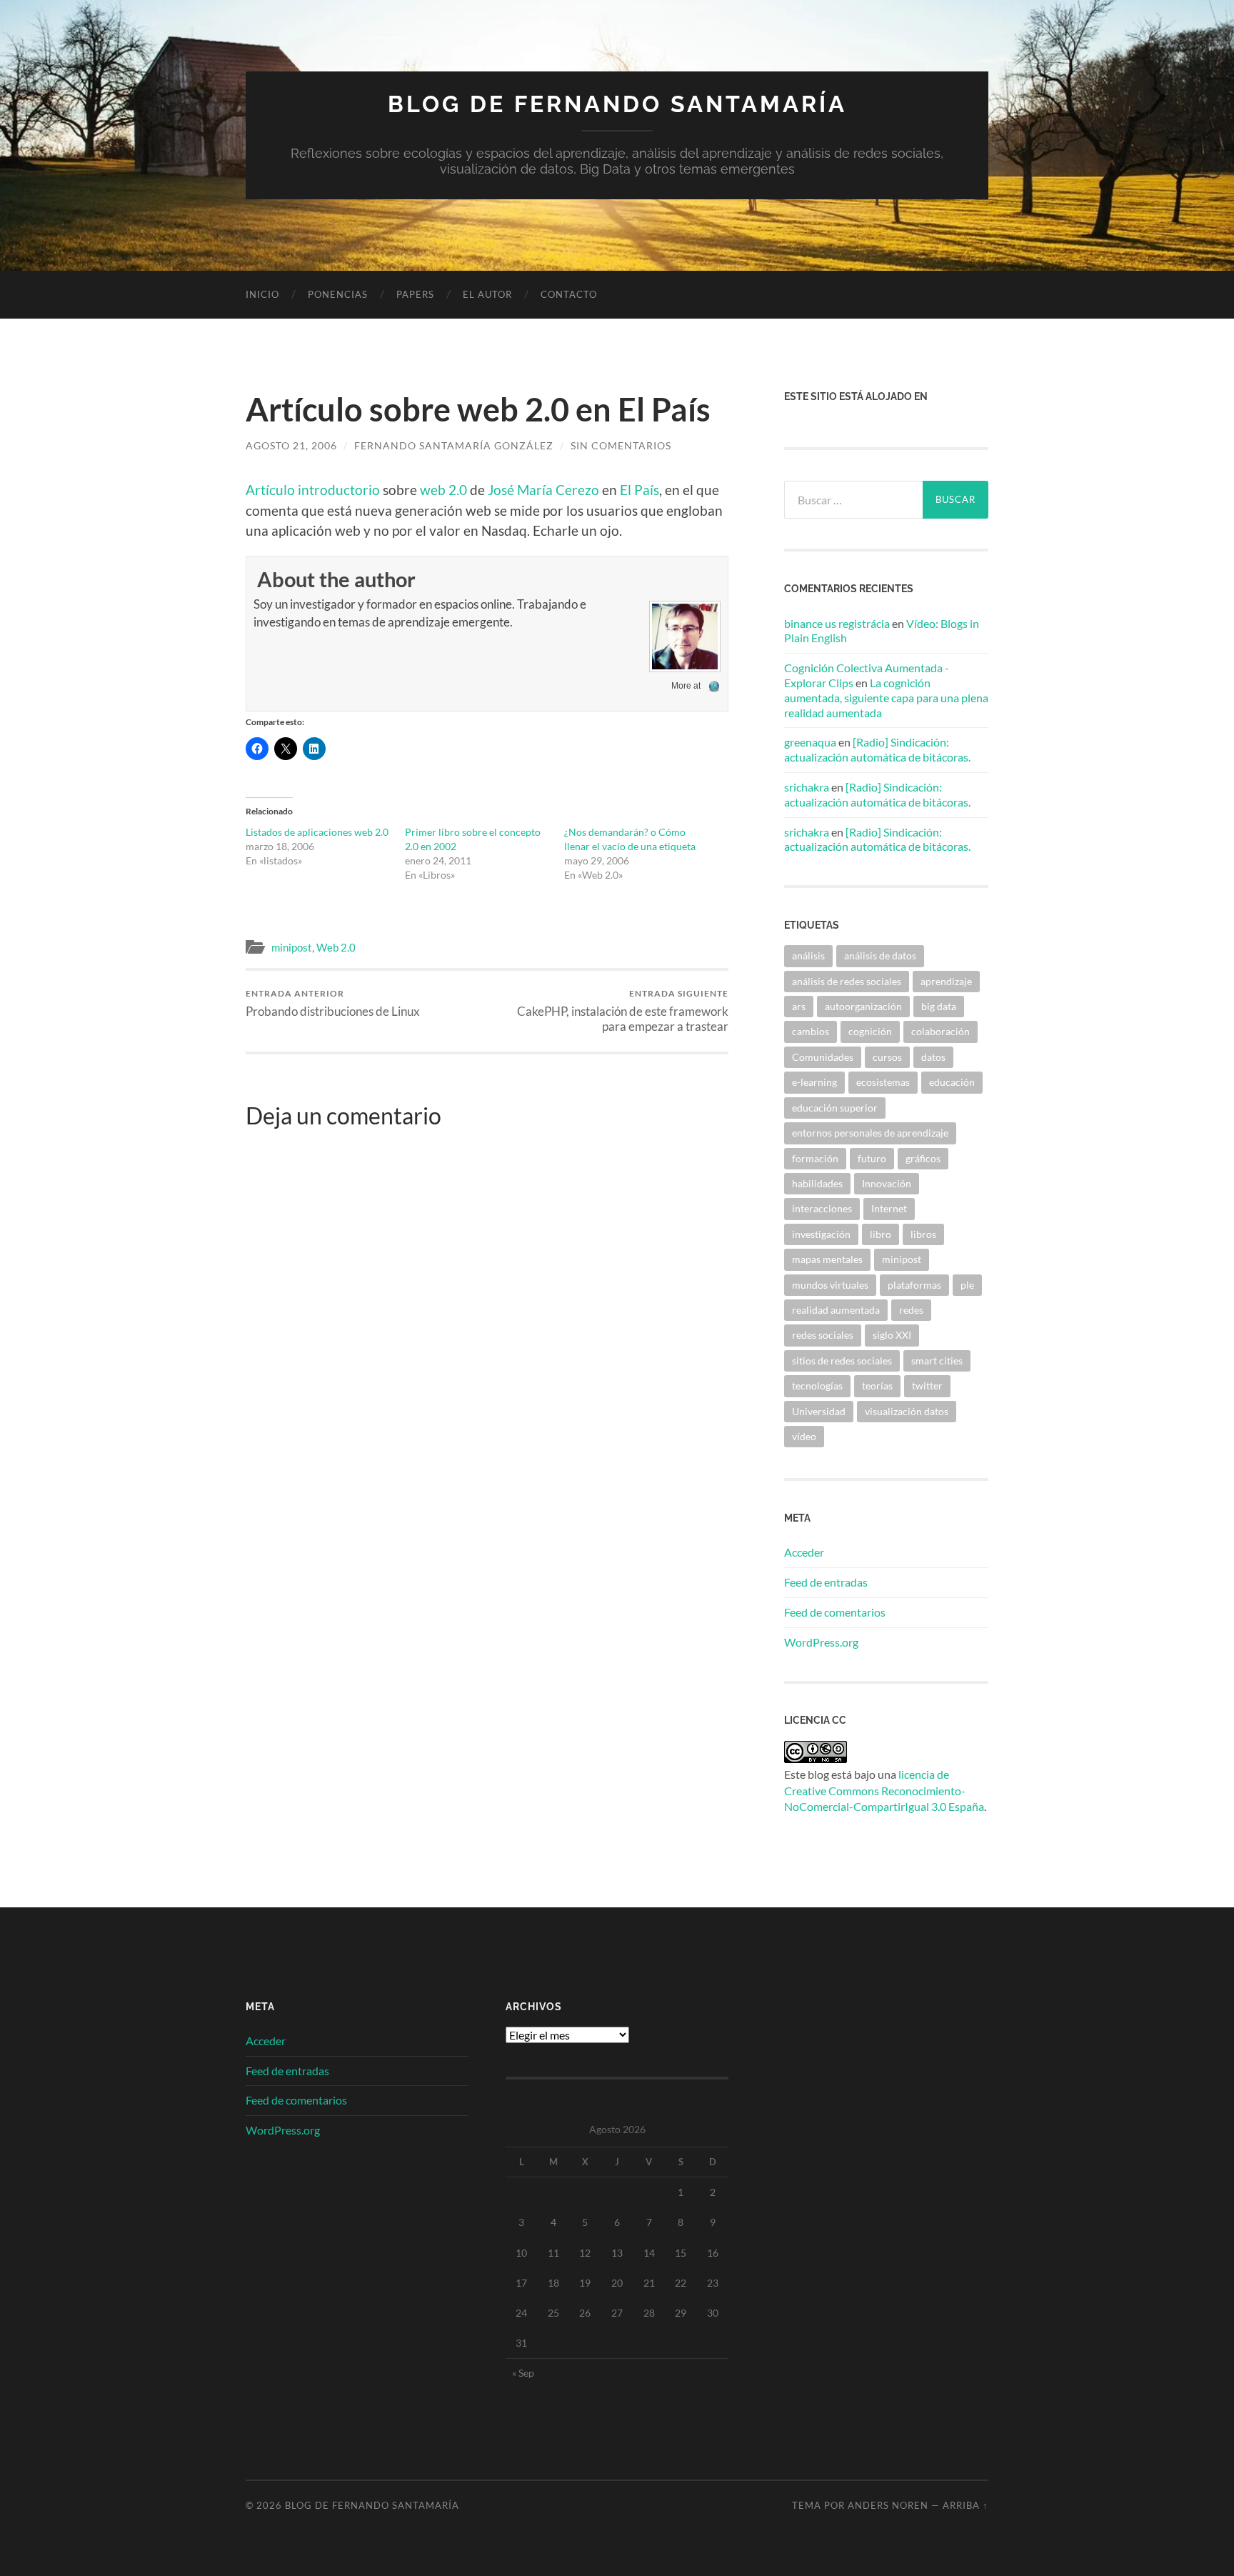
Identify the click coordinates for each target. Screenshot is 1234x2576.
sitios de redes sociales (842, 1361)
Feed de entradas (826, 1582)
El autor (487, 294)
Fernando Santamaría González (454, 445)
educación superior (835, 1108)
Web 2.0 (336, 947)
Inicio (262, 294)
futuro (872, 1158)
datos (933, 1057)
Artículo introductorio (313, 490)
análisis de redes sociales (847, 981)
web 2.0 (443, 490)
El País (639, 490)
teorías (877, 1386)
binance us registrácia (837, 623)
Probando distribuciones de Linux (333, 1003)
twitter (927, 1386)
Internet (889, 1208)
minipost (292, 947)
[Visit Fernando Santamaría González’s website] (714, 686)
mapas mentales (827, 1259)
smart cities (937, 1361)
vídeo (804, 1436)
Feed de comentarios (835, 1612)
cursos (887, 1057)
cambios (811, 1031)
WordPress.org (821, 1642)
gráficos (923, 1158)
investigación (821, 1234)
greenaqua (810, 742)
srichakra (807, 787)
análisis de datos (880, 955)
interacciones (822, 1208)
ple (967, 1285)
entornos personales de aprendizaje (870, 1133)
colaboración (940, 1031)
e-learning (814, 1082)
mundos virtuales (830, 1285)
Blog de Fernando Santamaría (617, 104)
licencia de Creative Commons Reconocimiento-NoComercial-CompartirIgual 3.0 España (884, 1790)
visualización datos (907, 1411)
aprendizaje (946, 981)
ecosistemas (883, 1082)
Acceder (804, 1552)
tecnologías (817, 1386)
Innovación (887, 1183)
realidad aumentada (836, 1310)
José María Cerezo (543, 490)
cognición (870, 1031)
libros (923, 1234)
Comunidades (823, 1057)
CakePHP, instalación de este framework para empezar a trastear (623, 1011)
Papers (415, 294)
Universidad (819, 1411)
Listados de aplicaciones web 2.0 (317, 832)
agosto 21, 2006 (291, 445)
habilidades (817, 1183)
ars (799, 1006)
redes (911, 1310)
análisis (808, 955)
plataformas (914, 1285)
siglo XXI (892, 1335)
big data (939, 1006)
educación (952, 1082)
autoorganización (863, 1006)
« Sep (523, 2373)
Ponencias (338, 294)
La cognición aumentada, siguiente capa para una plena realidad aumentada (886, 698)
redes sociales (823, 1335)
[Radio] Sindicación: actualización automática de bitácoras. (877, 749)
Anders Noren (888, 2505)
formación (815, 1158)
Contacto (569, 294)
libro (881, 1234)
